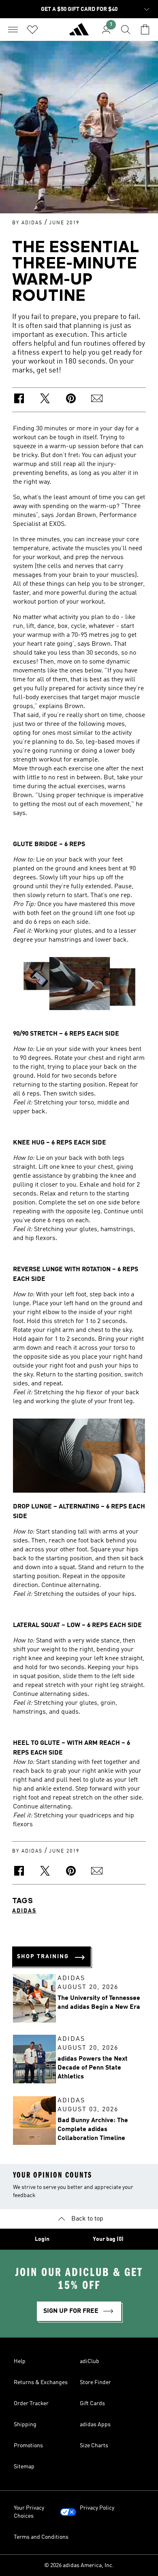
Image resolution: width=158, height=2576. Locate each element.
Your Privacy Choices (29, 2512)
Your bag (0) (108, 2239)
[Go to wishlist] (32, 30)
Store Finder (95, 2382)
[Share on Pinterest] (71, 400)
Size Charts (94, 2446)
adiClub (90, 2361)
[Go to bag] (145, 30)
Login (42, 2239)
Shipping (25, 2425)
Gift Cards (92, 2404)
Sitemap (24, 2467)
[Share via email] (97, 400)
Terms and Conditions (41, 2537)
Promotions (28, 2446)
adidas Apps (95, 2425)
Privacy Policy (97, 2508)
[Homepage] (79, 33)
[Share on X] (45, 400)
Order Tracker (31, 2404)
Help (20, 2361)
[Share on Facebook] (19, 400)
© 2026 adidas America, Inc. (79, 2565)
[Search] (126, 30)
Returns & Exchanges (41, 2382)
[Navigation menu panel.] (13, 30)
